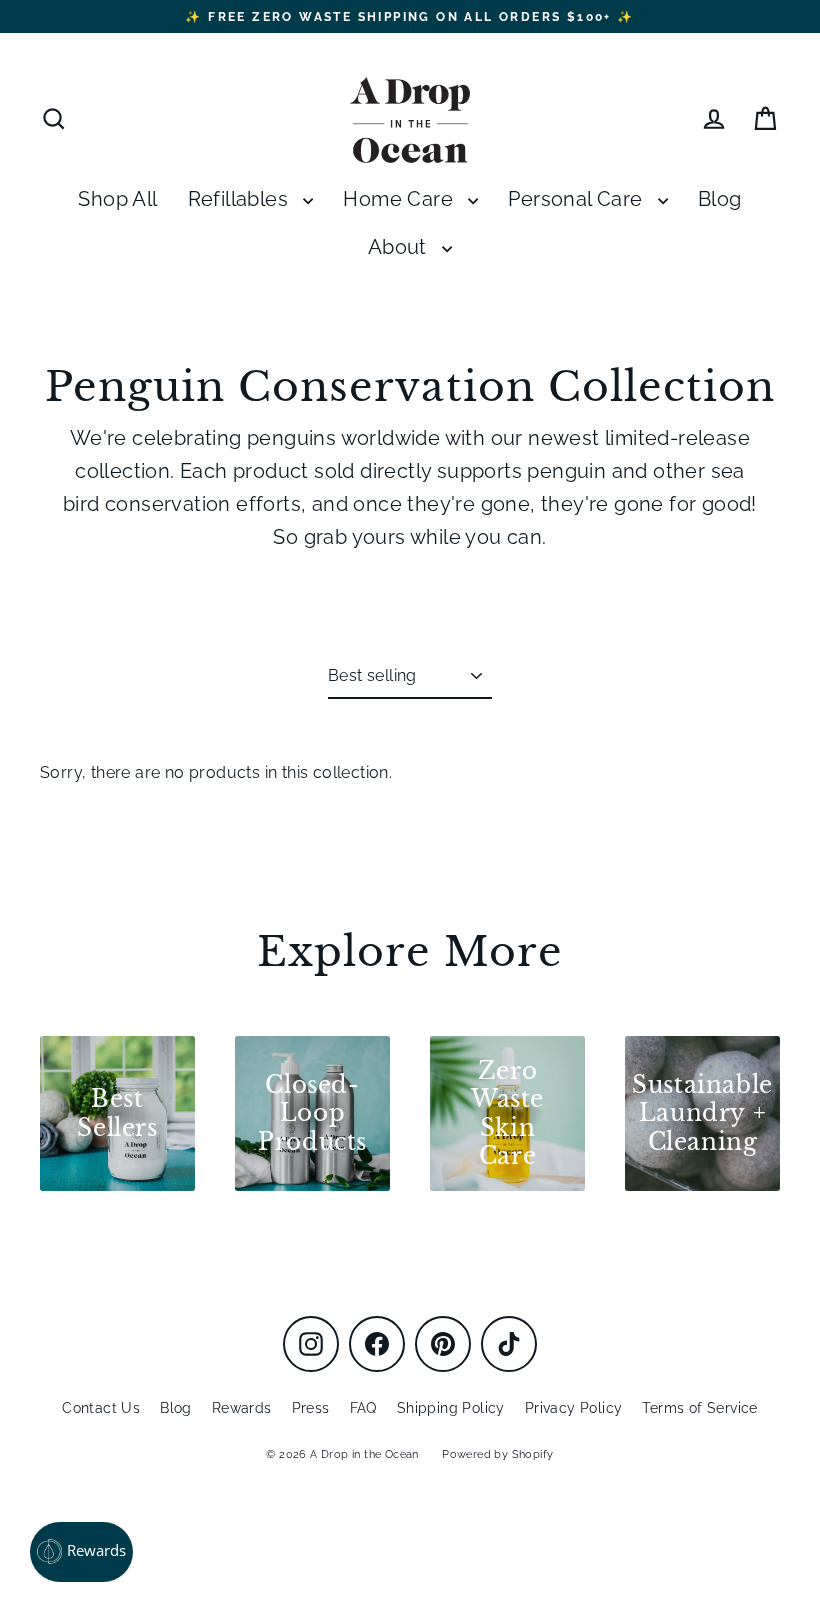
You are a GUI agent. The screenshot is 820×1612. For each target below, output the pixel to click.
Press (311, 1408)
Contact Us (101, 1408)
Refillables (241, 199)
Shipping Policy (451, 1408)
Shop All (117, 199)
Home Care (400, 199)
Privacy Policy (574, 1408)
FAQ (363, 1408)
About (400, 247)
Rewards (242, 1408)
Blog (720, 199)
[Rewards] (81, 1552)
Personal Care (578, 199)
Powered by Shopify (497, 1454)
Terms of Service (699, 1408)
